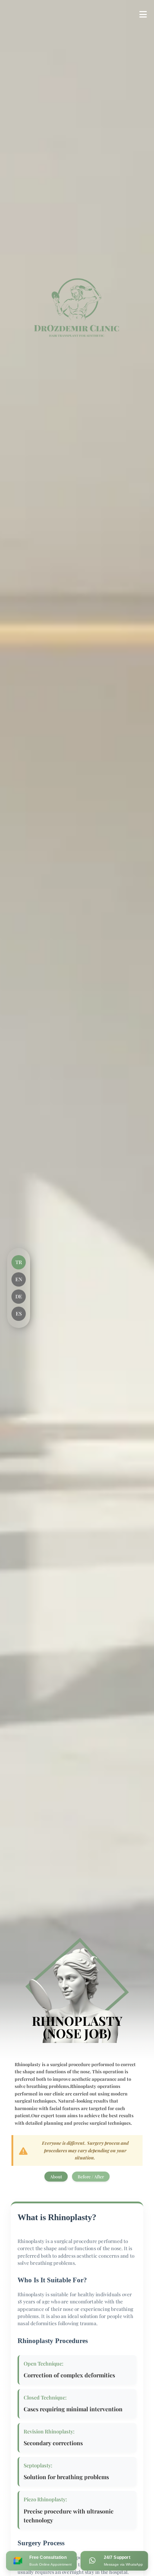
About (56, 2177)
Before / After (91, 2177)
